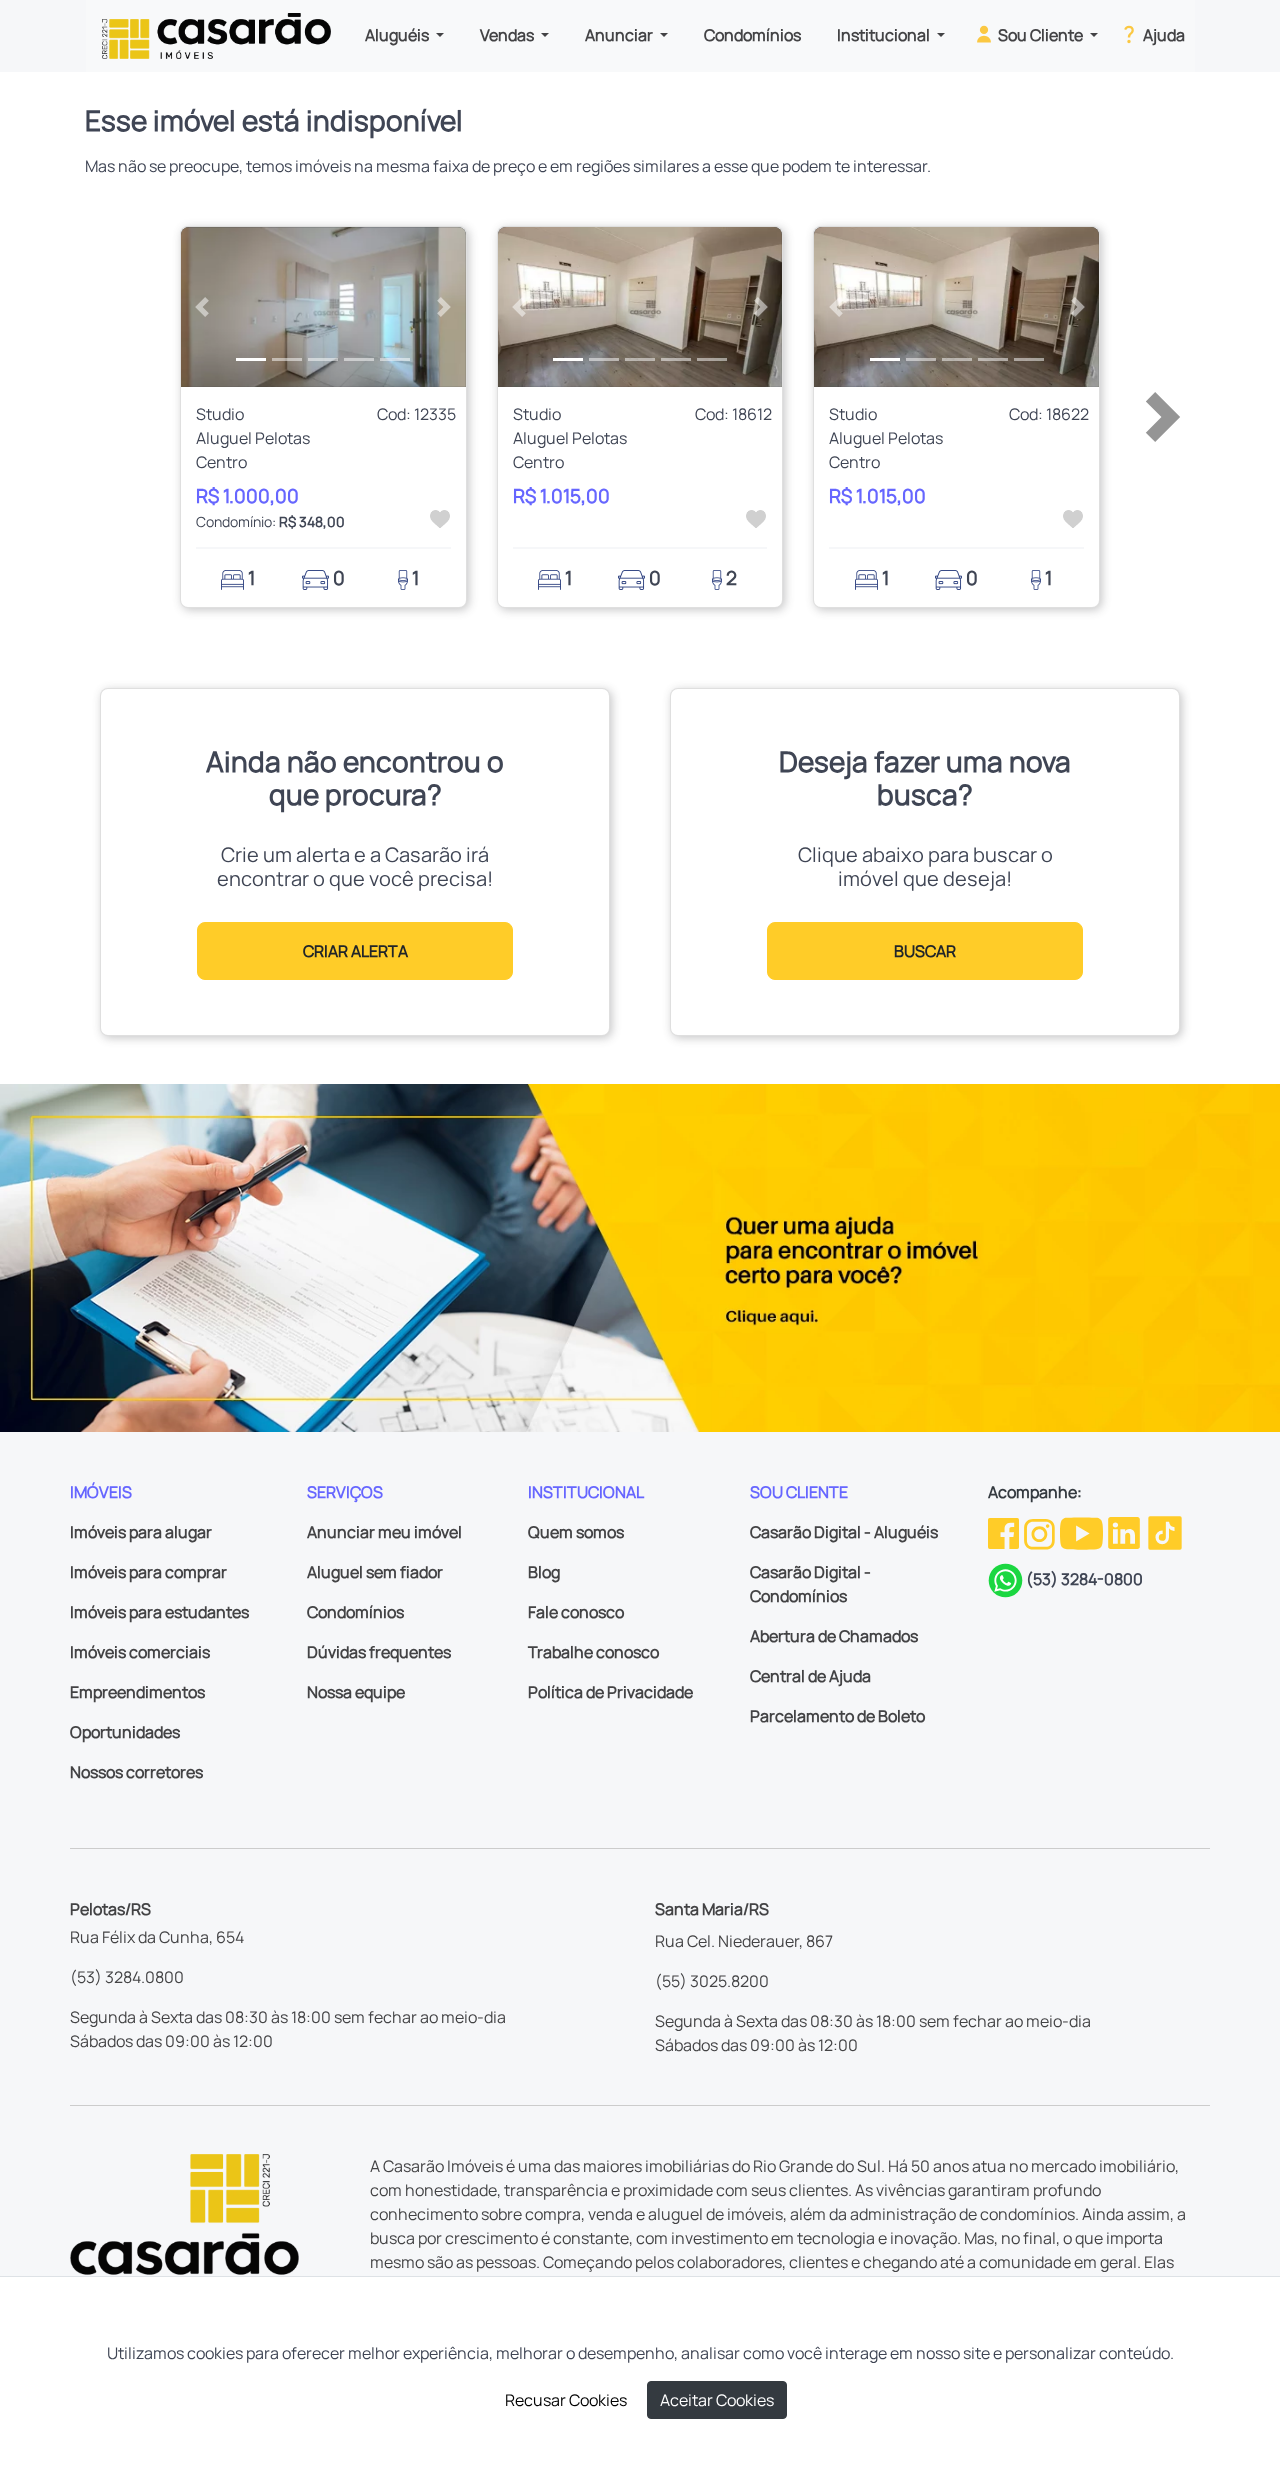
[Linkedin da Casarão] (1125, 1532)
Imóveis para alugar (141, 1532)
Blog (544, 1572)
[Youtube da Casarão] (1083, 1532)
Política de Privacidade (610, 1692)
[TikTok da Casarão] (1165, 1532)
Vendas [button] (508, 35)
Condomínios (752, 35)
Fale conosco (576, 1612)
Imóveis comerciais (140, 1652)
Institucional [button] (885, 35)
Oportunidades (125, 1732)
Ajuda (1162, 35)
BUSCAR (925, 951)
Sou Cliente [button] (1040, 35)
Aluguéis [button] (398, 35)
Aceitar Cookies (717, 2400)
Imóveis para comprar (148, 1572)
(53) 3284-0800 (1084, 1579)
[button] (202, 307)
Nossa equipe (356, 1692)
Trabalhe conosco (593, 1652)
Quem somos (576, 1532)
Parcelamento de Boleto (837, 1716)
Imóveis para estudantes (159, 1612)
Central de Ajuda (810, 1676)
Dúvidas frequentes (379, 1652)
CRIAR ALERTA (355, 951)
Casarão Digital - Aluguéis (844, 1532)
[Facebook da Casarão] (1005, 1532)
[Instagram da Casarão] (1041, 1532)
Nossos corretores (136, 1772)
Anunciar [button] (620, 35)
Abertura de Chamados (834, 1636)
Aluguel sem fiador (375, 1572)
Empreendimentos (137, 1692)
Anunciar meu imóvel (384, 1532)
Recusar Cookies (566, 2400)
